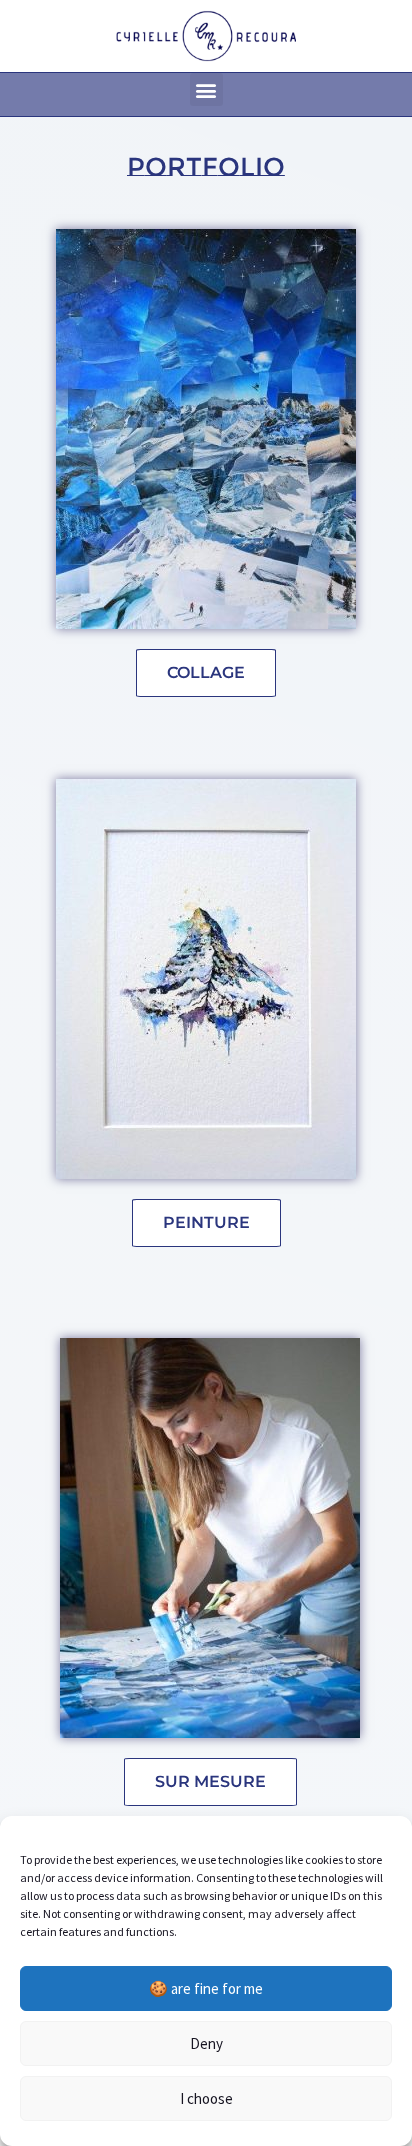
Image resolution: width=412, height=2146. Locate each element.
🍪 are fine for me (206, 1988)
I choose (206, 2098)
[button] (206, 89)
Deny (206, 2043)
